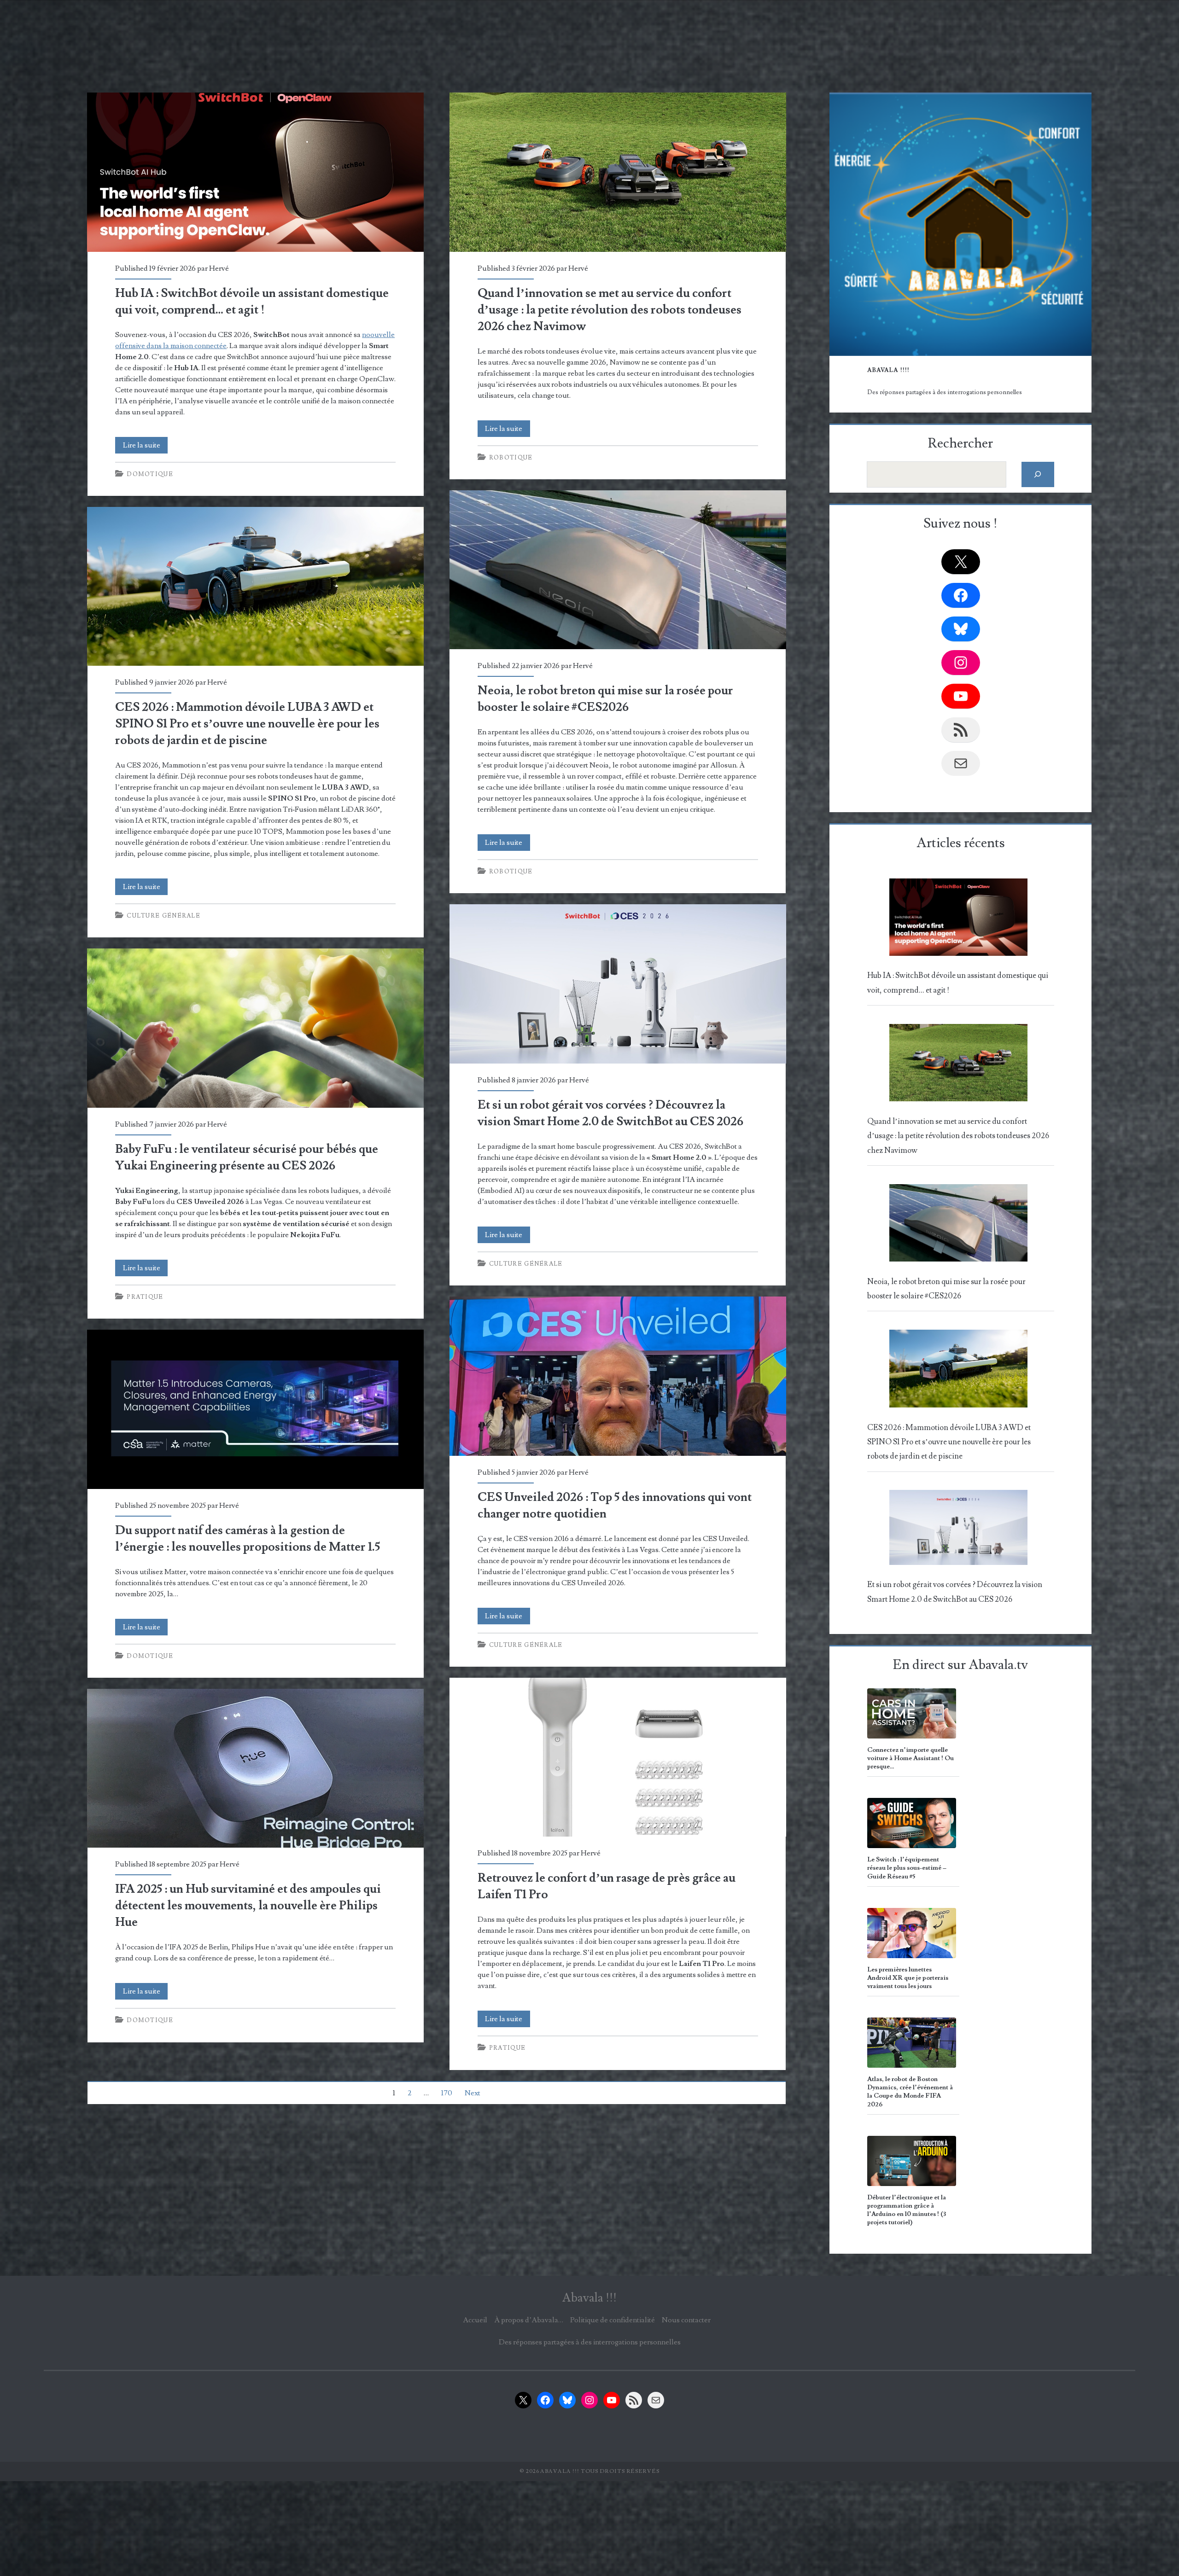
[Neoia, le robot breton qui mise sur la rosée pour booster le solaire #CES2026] (959, 1226)
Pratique (145, 1297)
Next (473, 2093)
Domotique (150, 474)
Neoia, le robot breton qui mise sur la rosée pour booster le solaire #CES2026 (618, 570)
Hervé (219, 268)
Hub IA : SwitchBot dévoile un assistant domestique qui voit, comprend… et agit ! (255, 172)
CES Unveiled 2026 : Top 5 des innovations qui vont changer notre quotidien (618, 1376)
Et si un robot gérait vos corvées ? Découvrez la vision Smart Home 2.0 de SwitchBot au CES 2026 (618, 984)
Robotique (511, 458)
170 (447, 2093)
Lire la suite (145, 447)
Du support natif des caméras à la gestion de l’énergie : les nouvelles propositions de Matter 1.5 (255, 1409)
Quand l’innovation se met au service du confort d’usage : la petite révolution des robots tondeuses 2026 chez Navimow (618, 172)
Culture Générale (163, 916)
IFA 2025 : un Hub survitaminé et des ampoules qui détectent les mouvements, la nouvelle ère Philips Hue (255, 1768)
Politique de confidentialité (613, 2320)
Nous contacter (686, 2320)
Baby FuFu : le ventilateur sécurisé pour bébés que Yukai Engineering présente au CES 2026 (255, 1028)
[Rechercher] (1038, 474)
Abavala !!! (589, 2298)
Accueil (475, 2320)
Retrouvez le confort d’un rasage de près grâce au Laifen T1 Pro (618, 1757)
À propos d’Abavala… (529, 2320)
